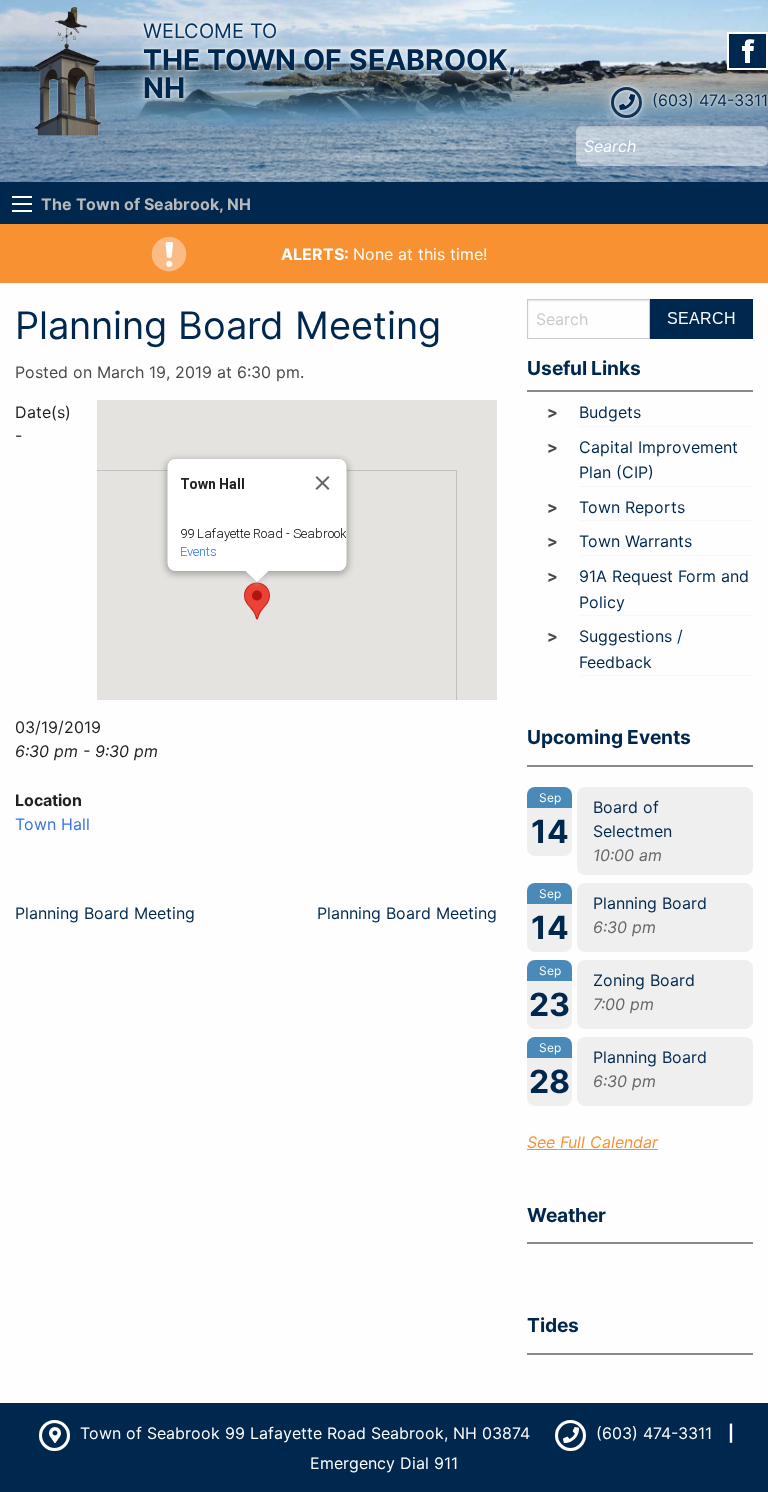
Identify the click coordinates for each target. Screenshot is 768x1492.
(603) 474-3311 (707, 100)
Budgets (610, 412)
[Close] (323, 483)
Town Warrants (635, 541)
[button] (257, 601)
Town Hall (52, 824)
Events (198, 551)
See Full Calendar (592, 1142)
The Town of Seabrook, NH (146, 204)
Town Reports (632, 507)
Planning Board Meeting (105, 913)
